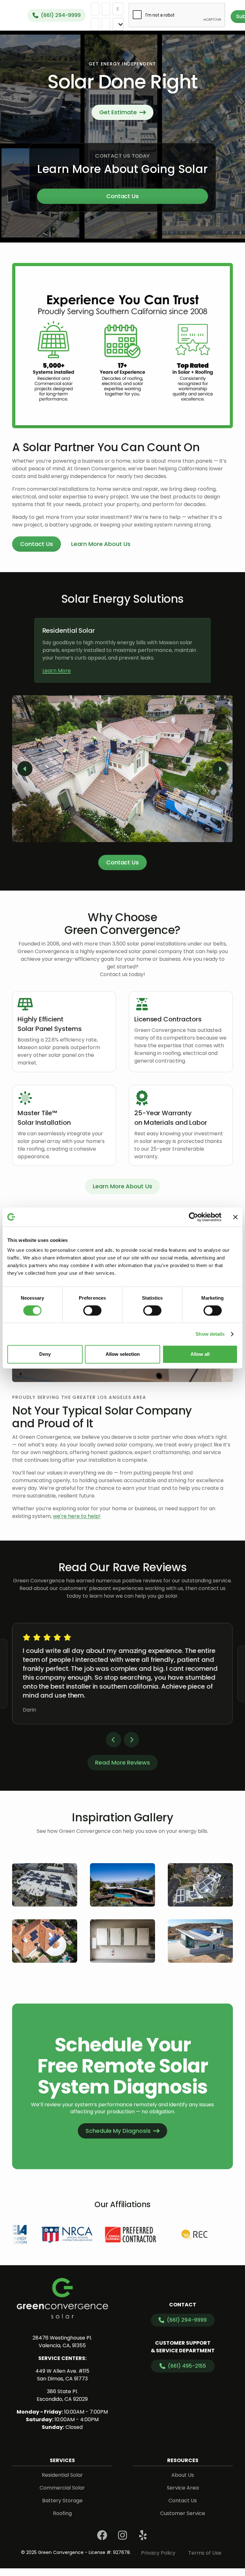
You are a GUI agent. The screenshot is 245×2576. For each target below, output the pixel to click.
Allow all (200, 1354)
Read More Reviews (122, 1762)
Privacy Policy (158, 2553)
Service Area (183, 2488)
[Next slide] (131, 1740)
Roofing (62, 2513)
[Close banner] (235, 1217)
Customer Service (183, 2513)
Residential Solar (62, 2475)
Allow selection (123, 1354)
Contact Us (123, 196)
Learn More (57, 671)
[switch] (92, 1310)
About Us (183, 2475)
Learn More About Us (122, 1186)
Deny (45, 1354)
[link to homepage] (62, 2298)
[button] (25, 769)
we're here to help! (77, 1516)
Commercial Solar (62, 2488)
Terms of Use (205, 2553)
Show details (210, 1334)
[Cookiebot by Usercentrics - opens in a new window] (193, 1217)
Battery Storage (62, 2501)
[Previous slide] (114, 1740)
